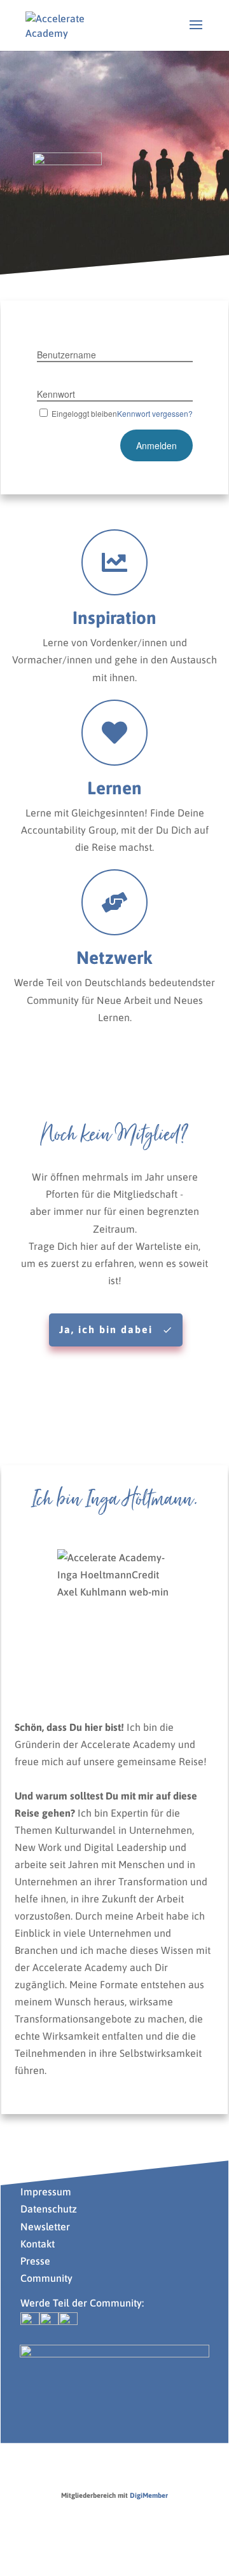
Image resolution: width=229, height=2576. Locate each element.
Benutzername (66, 355)
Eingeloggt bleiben (84, 413)
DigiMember (149, 2495)
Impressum (46, 2192)
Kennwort (56, 394)
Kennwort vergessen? (155, 413)
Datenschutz (49, 2209)
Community (46, 2278)
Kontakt (38, 2244)
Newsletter (45, 2227)
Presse (37, 2261)
